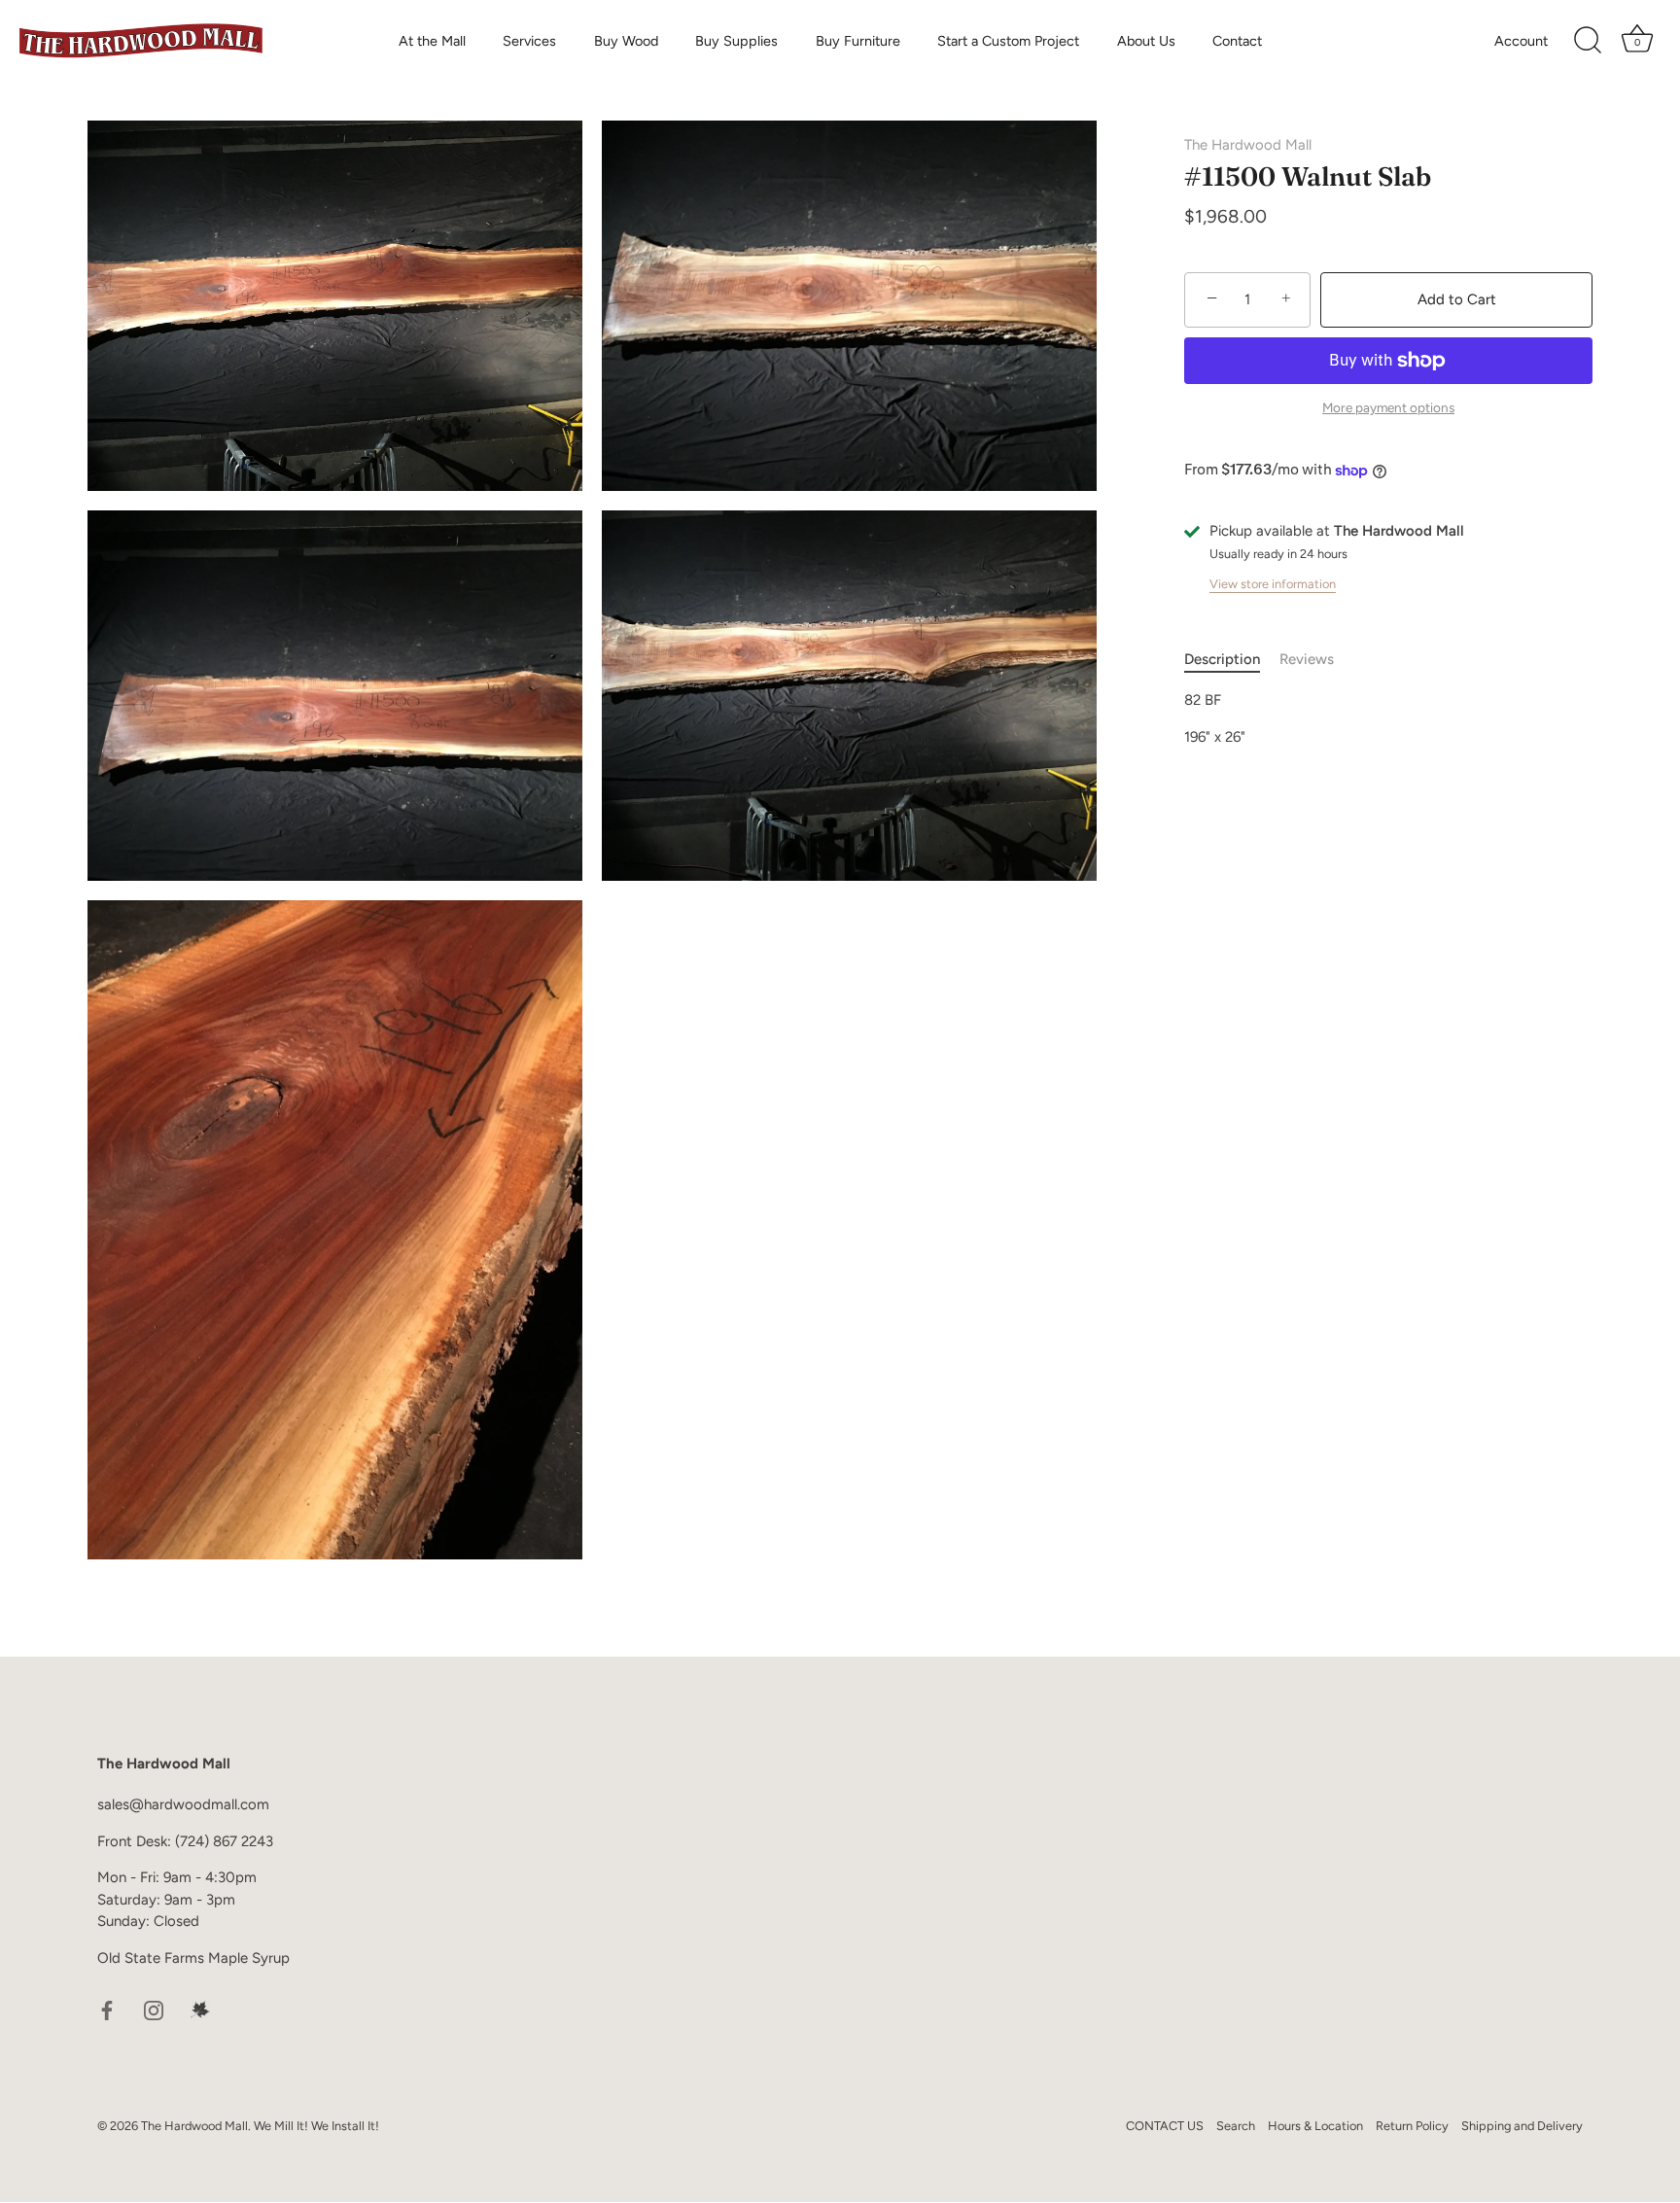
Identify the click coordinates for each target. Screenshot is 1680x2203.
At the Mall (432, 41)
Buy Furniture (858, 41)
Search (1236, 2126)
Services (529, 41)
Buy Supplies (736, 41)
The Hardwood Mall (1248, 145)
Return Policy (1412, 2126)
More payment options (1388, 407)
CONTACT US (1165, 2126)
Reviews (1307, 659)
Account (1521, 41)
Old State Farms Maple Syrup (193, 1958)
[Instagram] (154, 2009)
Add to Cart (1457, 299)
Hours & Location (1315, 2126)
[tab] (1232, 660)
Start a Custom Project (1008, 41)
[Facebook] (107, 2009)
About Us (1146, 41)
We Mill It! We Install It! (316, 2126)
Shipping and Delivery (1522, 2126)
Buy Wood (626, 41)
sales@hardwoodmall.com (183, 1804)
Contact (1237, 41)
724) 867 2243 (227, 1841)
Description (1222, 659)
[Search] (1588, 41)
